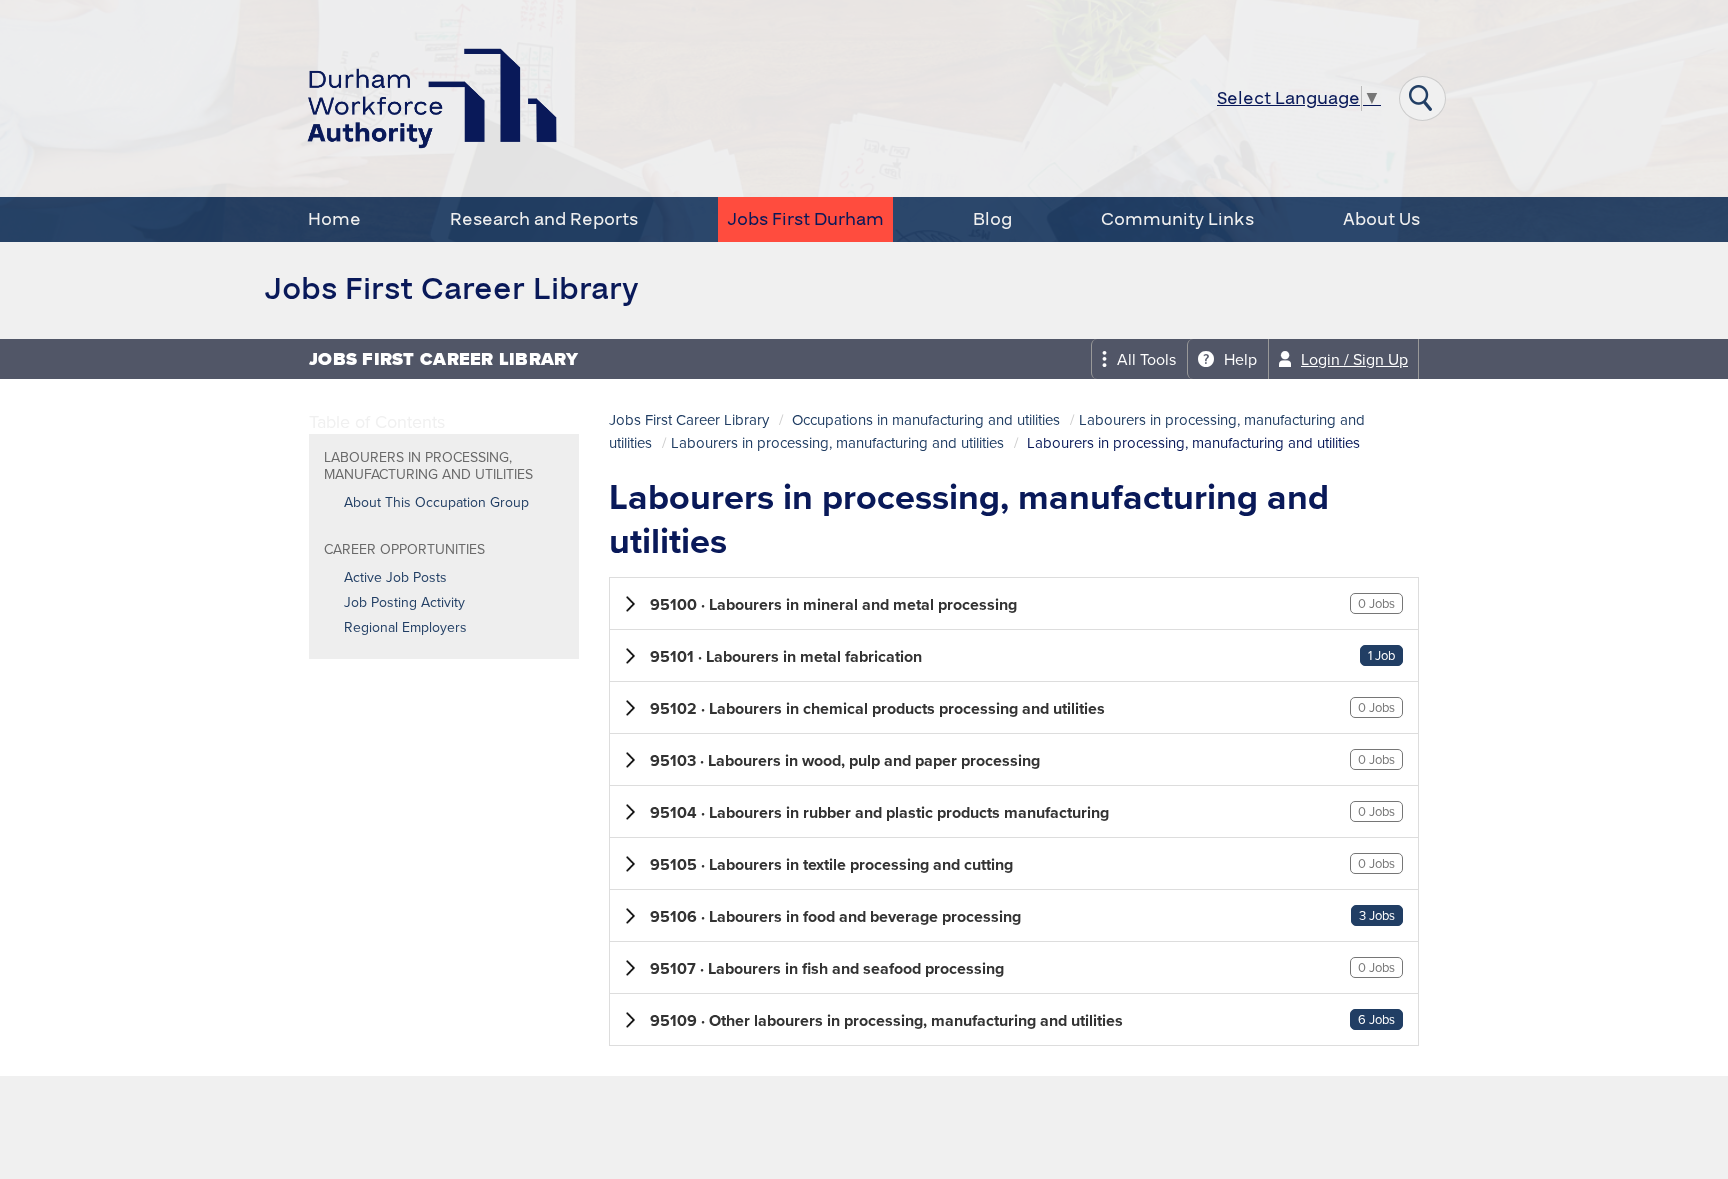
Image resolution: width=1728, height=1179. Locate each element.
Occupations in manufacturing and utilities (926, 419)
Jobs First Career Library (689, 419)
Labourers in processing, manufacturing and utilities (837, 442)
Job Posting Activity (404, 602)
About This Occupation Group (436, 502)
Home (334, 219)
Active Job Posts (395, 577)
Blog (992, 219)
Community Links (1177, 219)
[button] (1014, 603)
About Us (1381, 219)
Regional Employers (405, 627)
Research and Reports (544, 219)
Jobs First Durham (805, 219)
